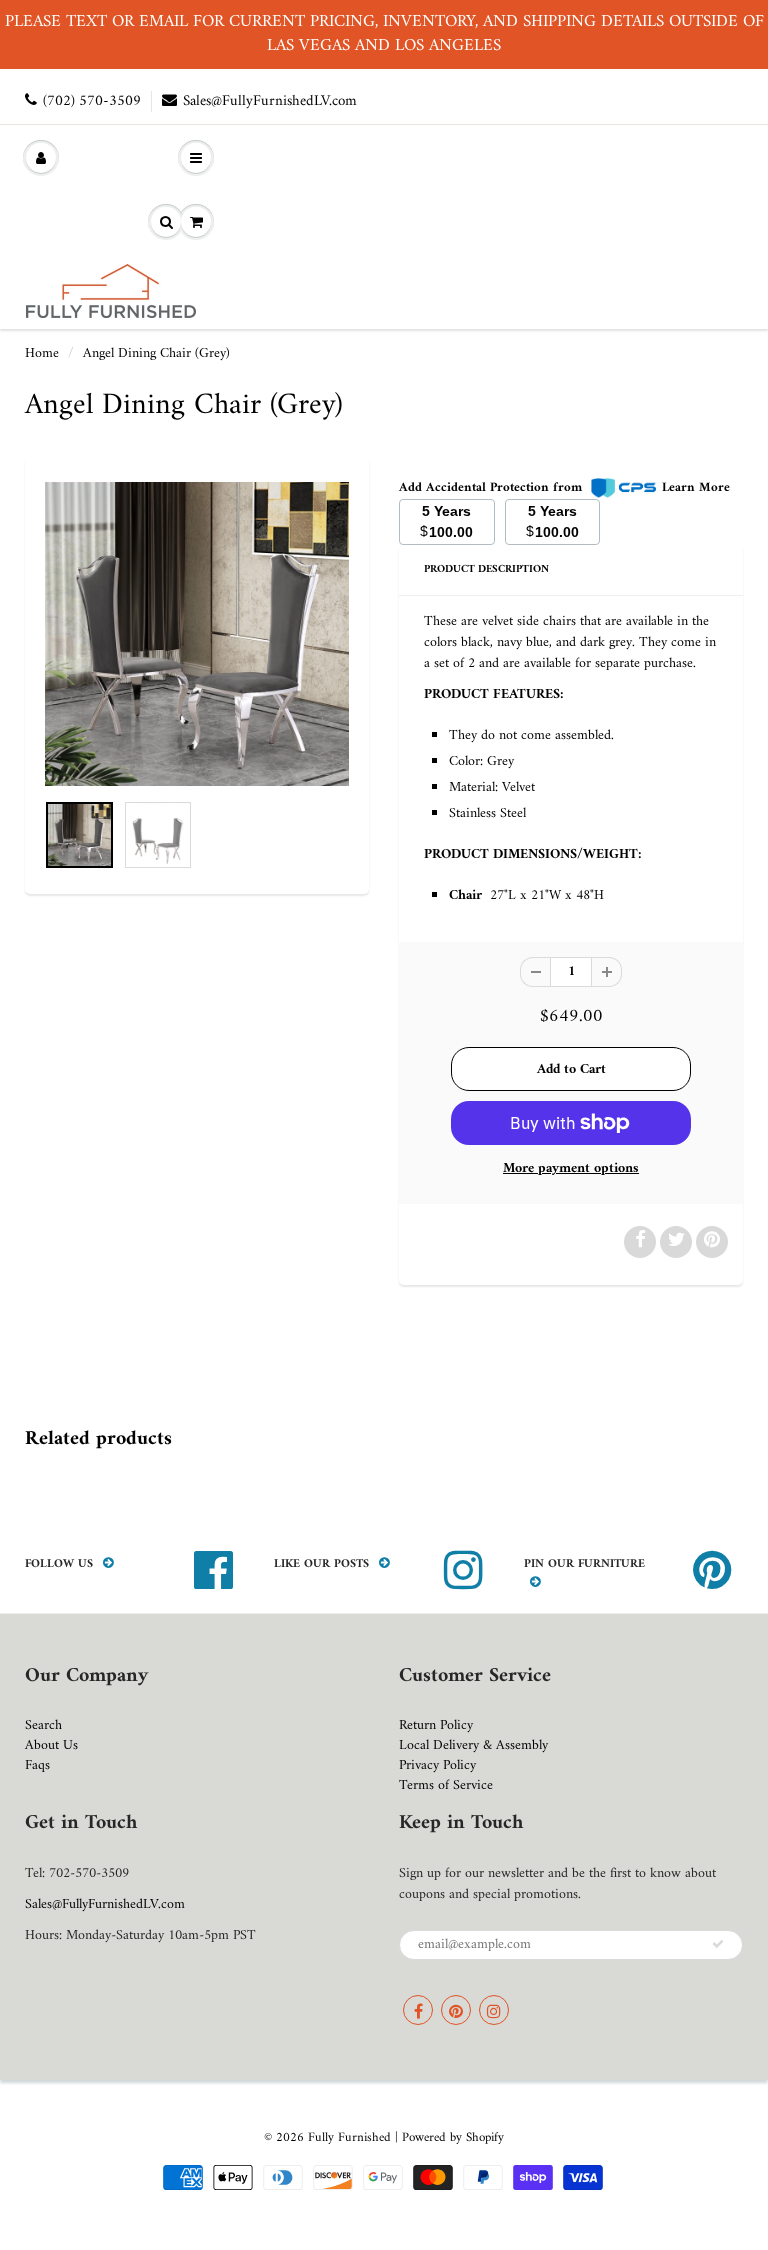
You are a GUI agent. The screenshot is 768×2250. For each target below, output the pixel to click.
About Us (51, 1745)
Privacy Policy (437, 1765)
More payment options (571, 1169)
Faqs (37, 1765)
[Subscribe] (718, 1944)
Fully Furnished (351, 2137)
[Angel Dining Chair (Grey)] (197, 634)
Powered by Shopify (453, 2137)
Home (42, 353)
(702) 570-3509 (92, 101)
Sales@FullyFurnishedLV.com (270, 101)
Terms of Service (446, 1785)
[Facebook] (418, 2010)
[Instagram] (494, 2010)
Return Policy (436, 1725)
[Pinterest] (456, 2010)
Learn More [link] (696, 487)
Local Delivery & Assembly (473, 1745)
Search (43, 1725)
